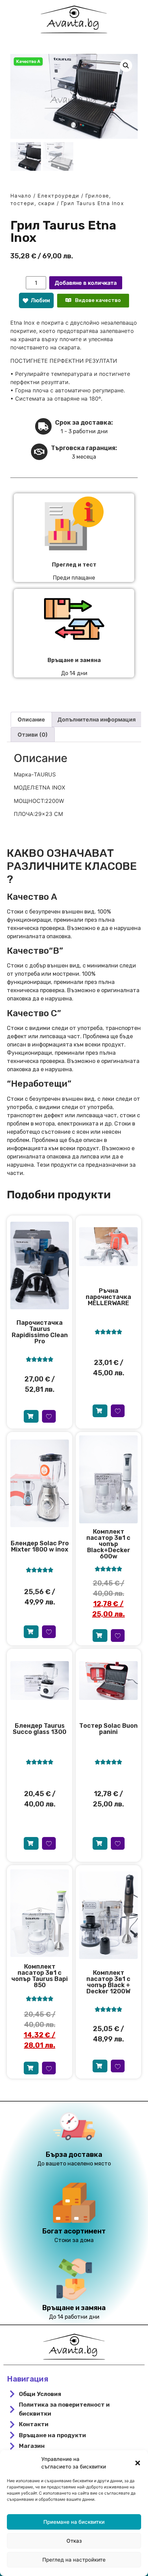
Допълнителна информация (97, 719)
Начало (21, 196)
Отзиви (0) (33, 735)
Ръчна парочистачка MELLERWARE (108, 1297)
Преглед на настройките (74, 2560)
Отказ (74, 2541)
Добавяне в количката (86, 283)
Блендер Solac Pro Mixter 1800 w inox (40, 1546)
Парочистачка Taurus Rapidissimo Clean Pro (40, 1332)
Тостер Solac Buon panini (108, 1729)
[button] (138, 2463)
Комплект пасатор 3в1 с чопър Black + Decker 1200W (108, 1982)
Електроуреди (59, 196)
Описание (31, 719)
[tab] (31, 719)
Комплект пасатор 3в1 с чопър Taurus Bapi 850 (40, 1976)
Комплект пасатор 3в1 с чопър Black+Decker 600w (108, 1544)
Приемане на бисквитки (74, 2522)
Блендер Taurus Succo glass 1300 (40, 1729)
